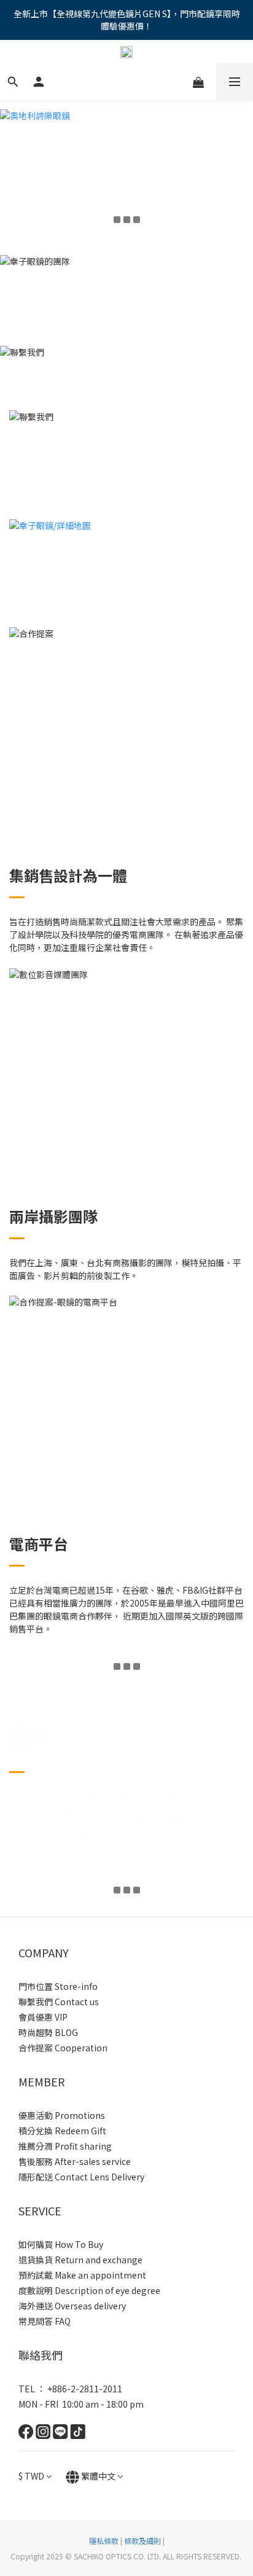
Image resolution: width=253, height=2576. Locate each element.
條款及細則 (142, 2541)
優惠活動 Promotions (62, 2115)
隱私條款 (104, 2541)
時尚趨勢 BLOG (48, 2032)
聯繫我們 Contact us (59, 2002)
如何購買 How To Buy (61, 2244)
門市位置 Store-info (58, 1986)
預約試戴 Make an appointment (82, 2275)
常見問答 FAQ (45, 2321)
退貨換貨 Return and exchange (80, 2260)
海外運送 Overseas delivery (72, 2306)
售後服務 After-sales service (75, 2161)
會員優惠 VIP (43, 2017)
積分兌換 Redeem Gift (62, 2131)
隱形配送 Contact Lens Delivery (81, 2177)
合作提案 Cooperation (63, 2048)
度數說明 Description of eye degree (89, 2290)
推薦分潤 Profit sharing (65, 2146)
